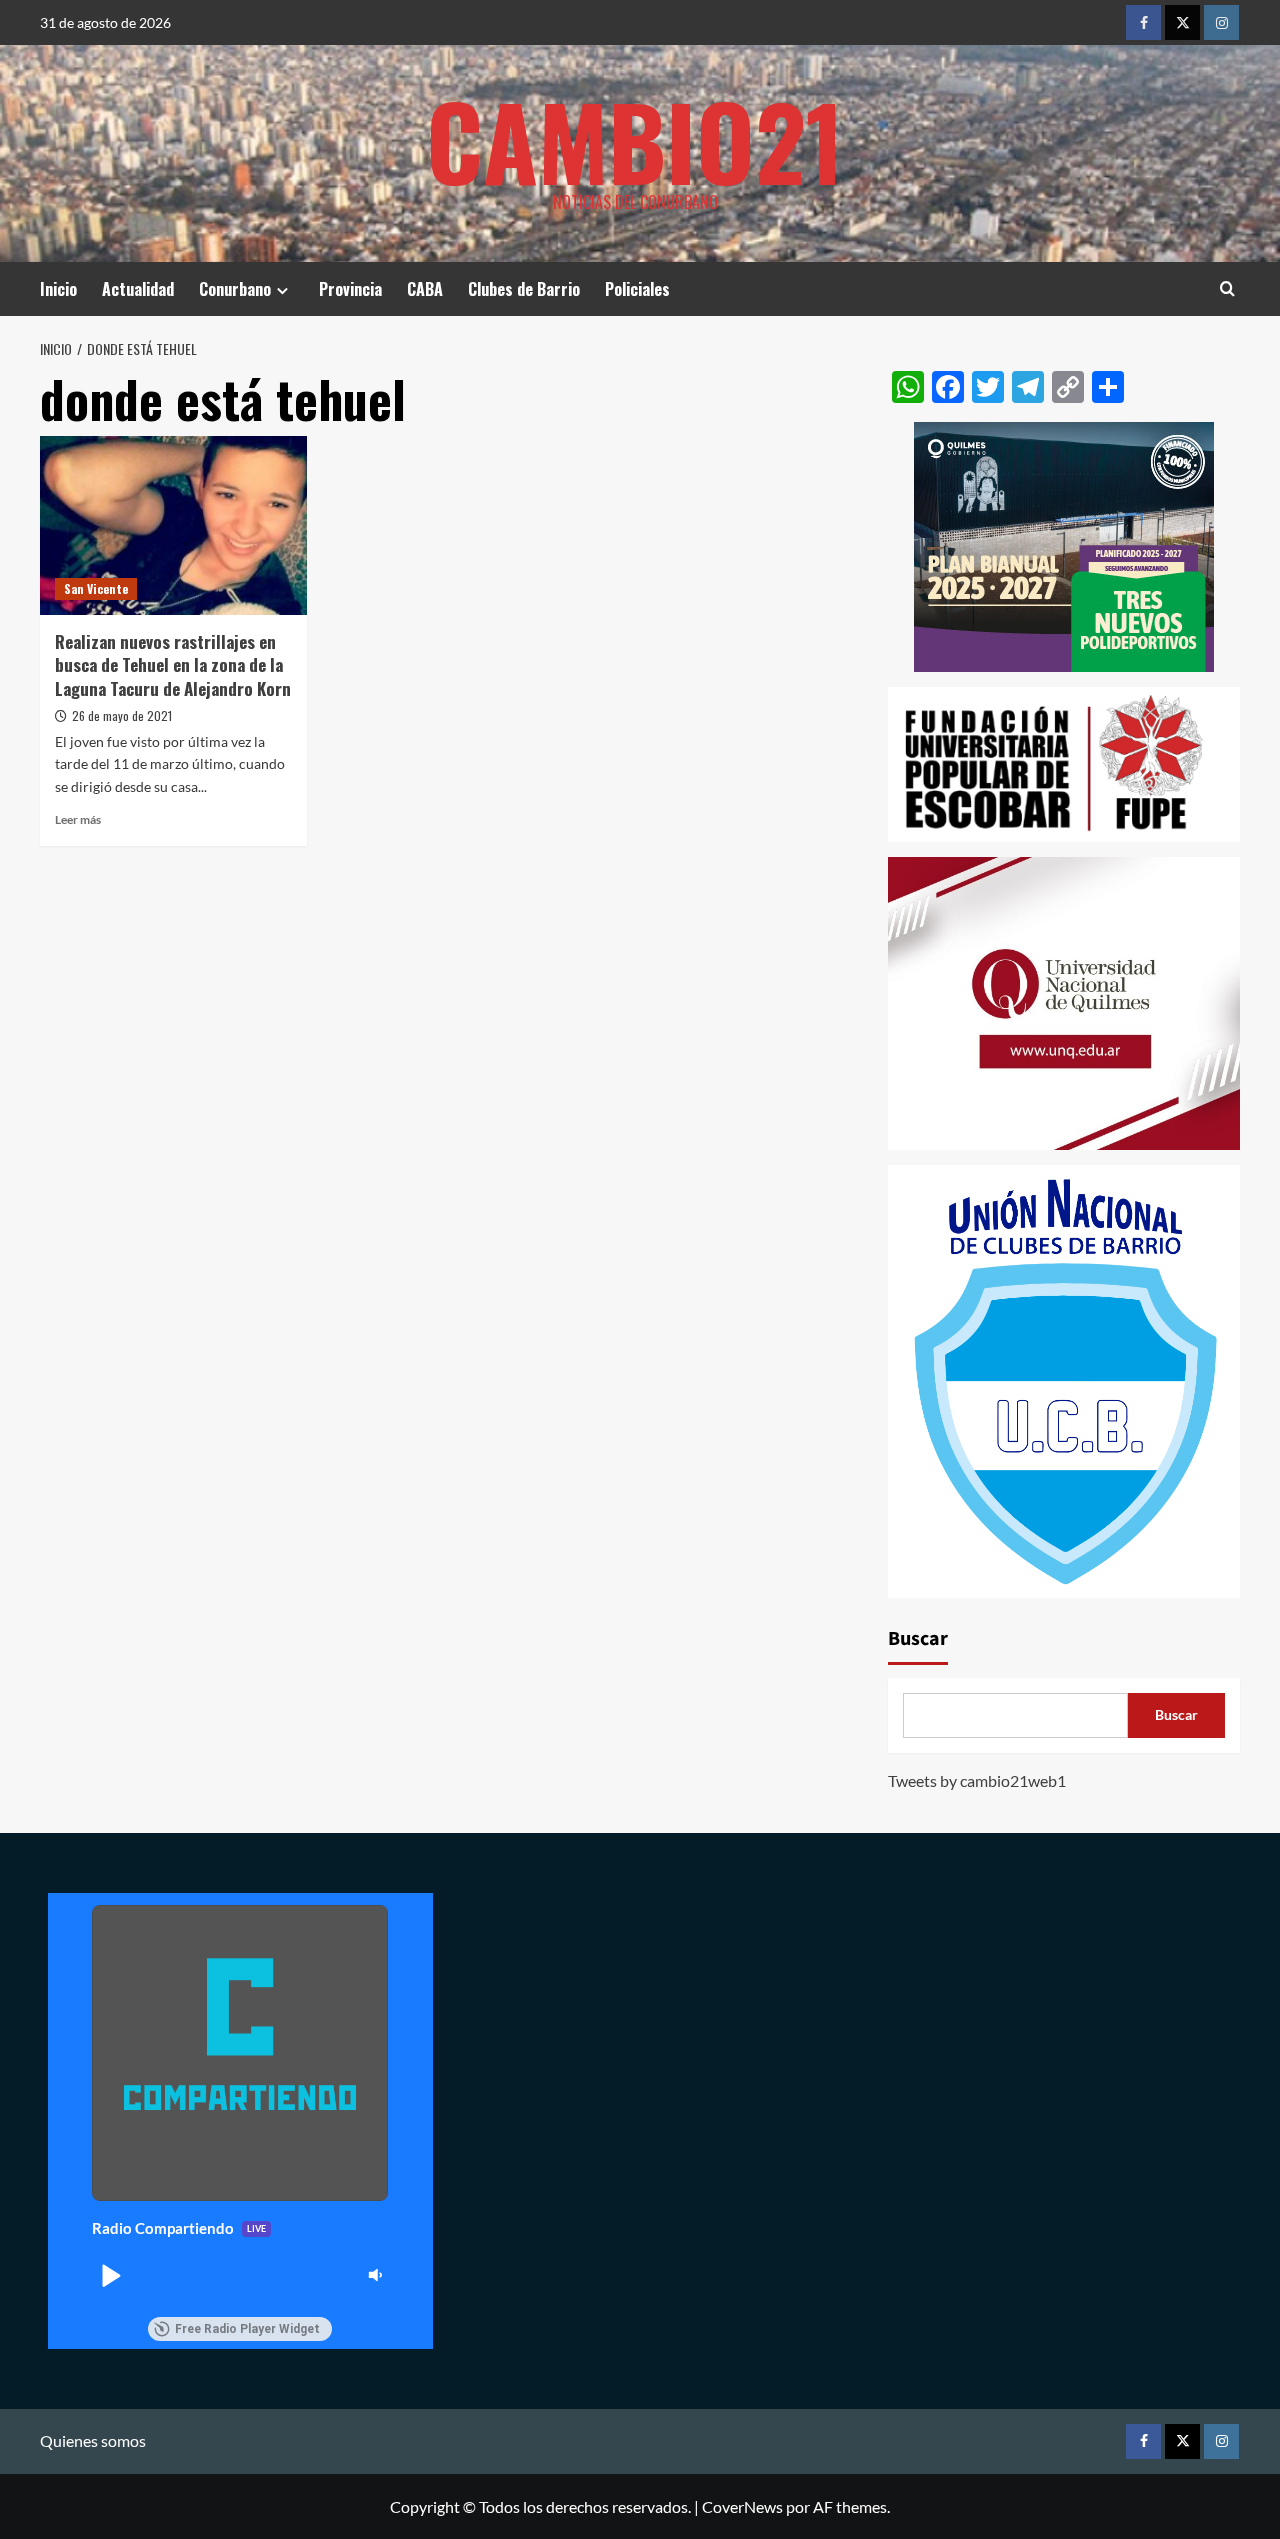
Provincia (350, 289)
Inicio (58, 289)
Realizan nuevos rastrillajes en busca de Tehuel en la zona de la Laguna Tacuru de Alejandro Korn (173, 665)
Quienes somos (93, 2440)
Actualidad (138, 289)
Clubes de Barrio (524, 289)
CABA (425, 289)
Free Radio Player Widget (247, 2329)
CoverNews (742, 2506)
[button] (110, 2275)
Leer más (78, 819)
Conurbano (235, 289)
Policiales (637, 289)
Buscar (918, 1639)
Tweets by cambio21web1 (977, 1780)
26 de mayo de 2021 (122, 715)
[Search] (1227, 288)
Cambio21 (635, 140)
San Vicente (96, 588)
